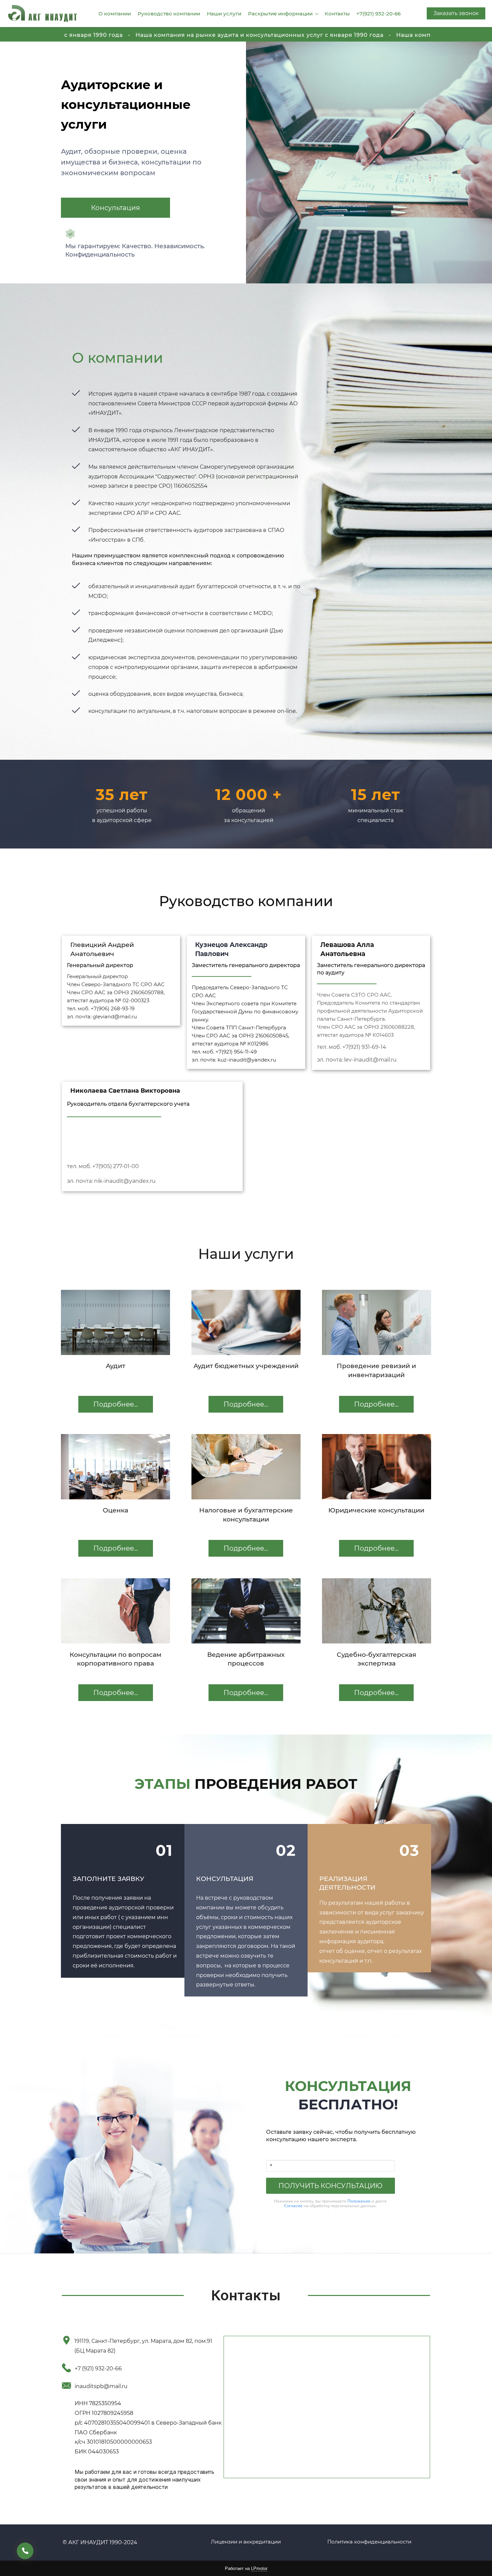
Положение (359, 2201)
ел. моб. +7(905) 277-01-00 (104, 1166)
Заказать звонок (456, 13)
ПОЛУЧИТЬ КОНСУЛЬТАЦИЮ (331, 2186)
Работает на (246, 2568)
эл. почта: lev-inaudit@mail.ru (357, 1060)
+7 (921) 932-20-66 (98, 2368)
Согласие (293, 2206)
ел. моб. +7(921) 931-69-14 (353, 1047)
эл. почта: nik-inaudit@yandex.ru (111, 1181)
